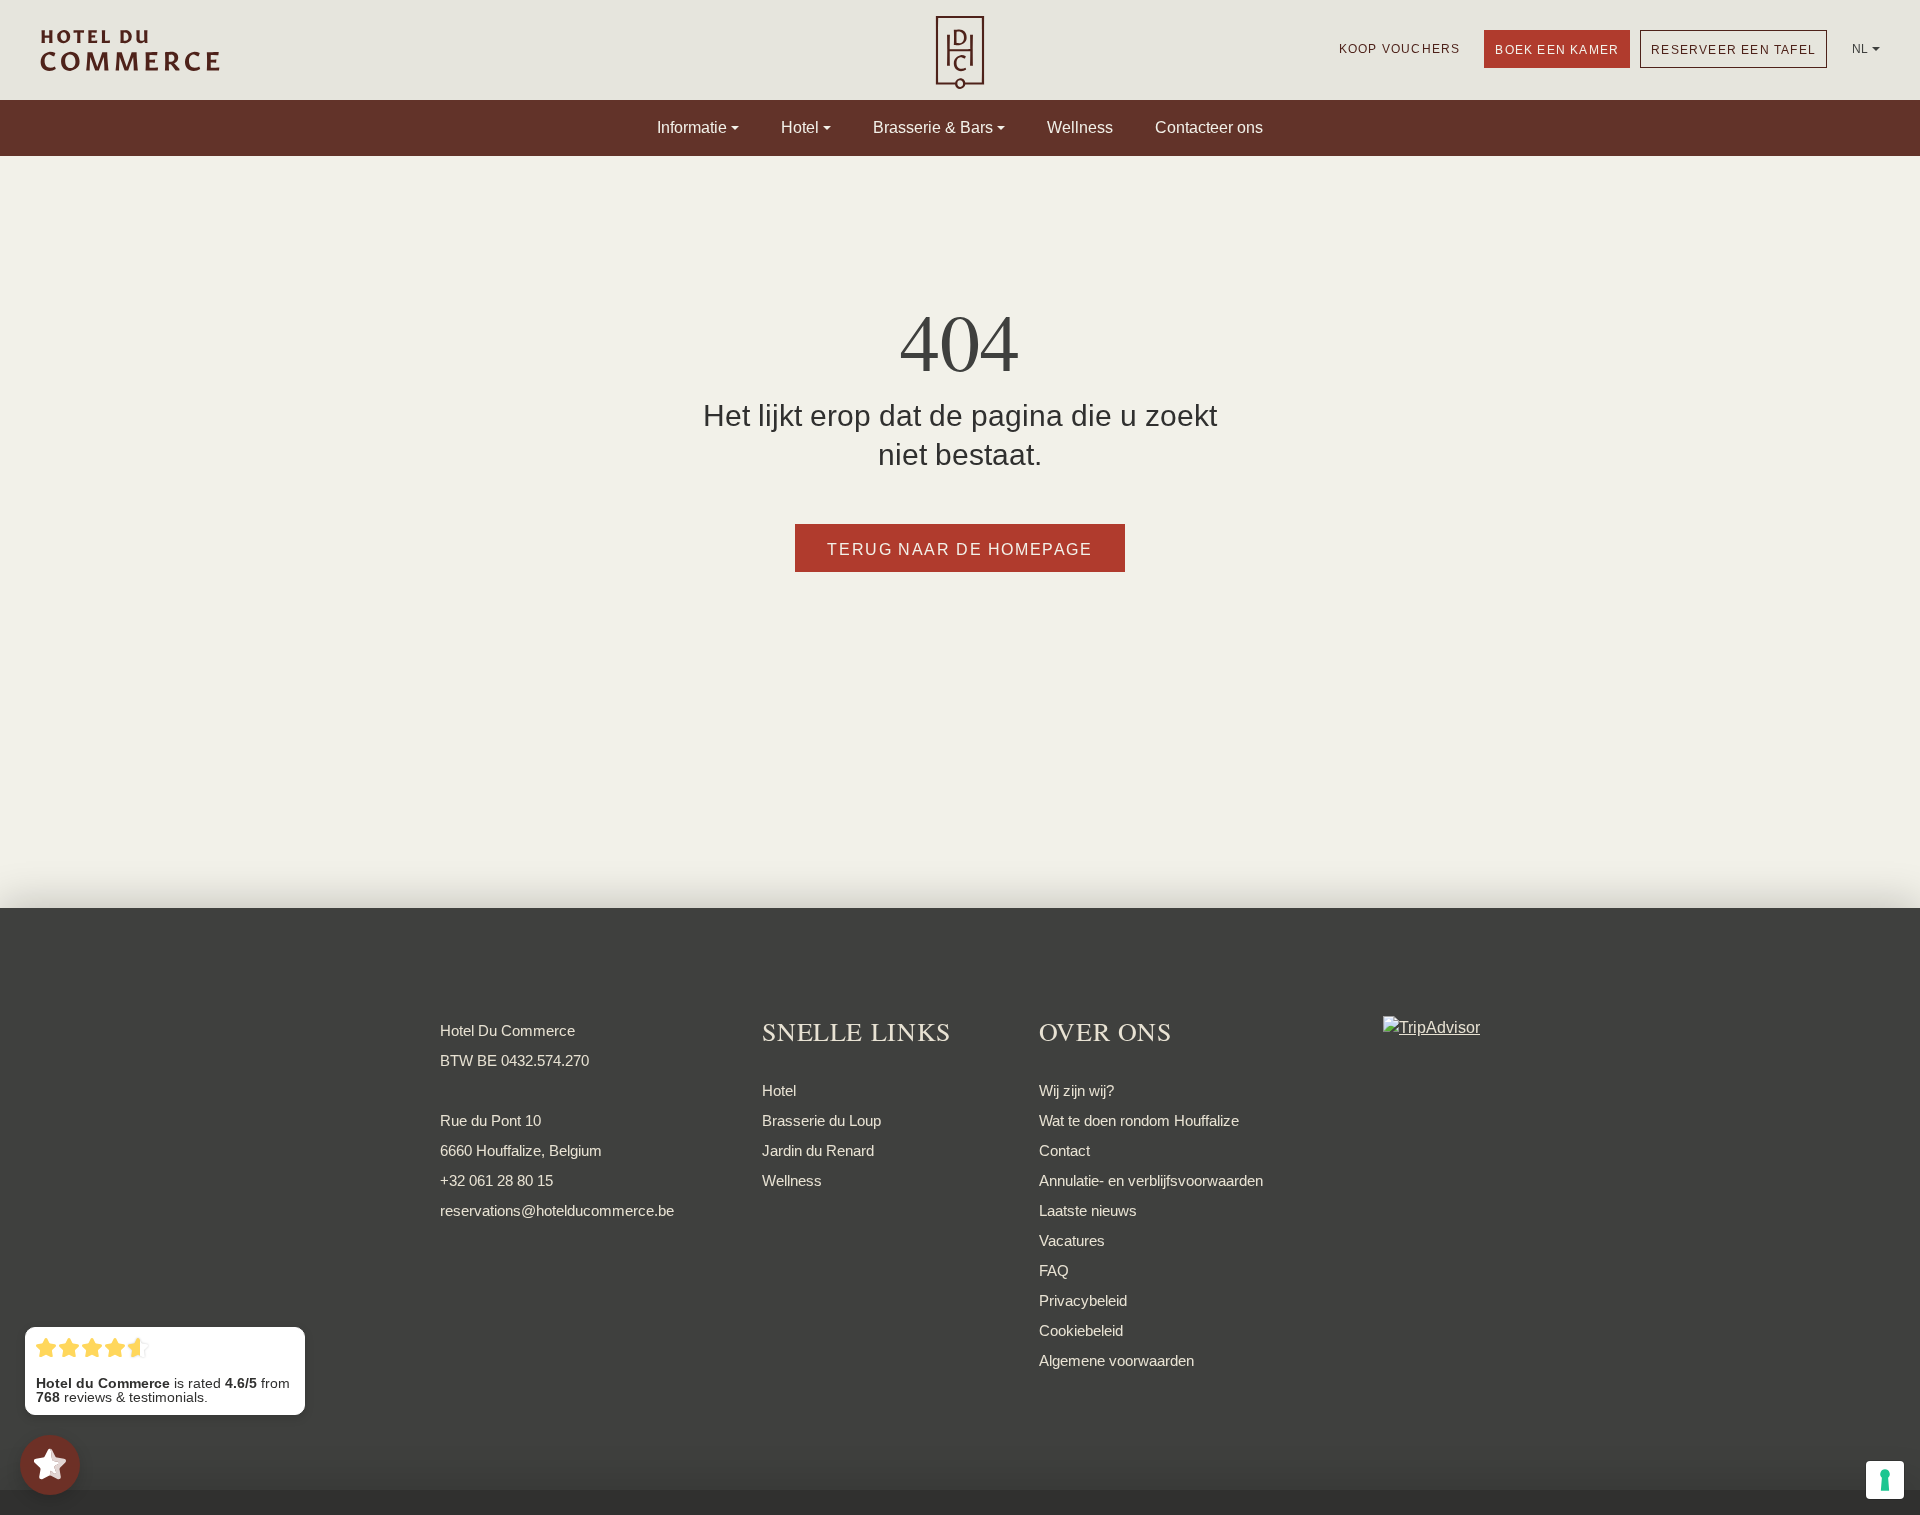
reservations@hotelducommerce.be (557, 1210)
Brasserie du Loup (821, 1120)
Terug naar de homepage (959, 549)
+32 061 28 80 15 (496, 1180)
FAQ (1054, 1270)
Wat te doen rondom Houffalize (1139, 1120)
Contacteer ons (1209, 128)
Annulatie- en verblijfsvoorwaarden (1151, 1180)
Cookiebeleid (1081, 1330)
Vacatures (1072, 1240)
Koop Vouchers (1400, 49)
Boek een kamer (1557, 50)
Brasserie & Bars (933, 128)
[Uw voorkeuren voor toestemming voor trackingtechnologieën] (1885, 1480)
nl (1860, 49)
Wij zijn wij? (1076, 1090)
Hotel (800, 128)
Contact (1064, 1150)
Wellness (1080, 128)
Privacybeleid (1083, 1300)
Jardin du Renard (818, 1150)
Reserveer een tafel (1733, 50)
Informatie (692, 128)
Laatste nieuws (1088, 1210)
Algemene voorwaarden (1116, 1360)
